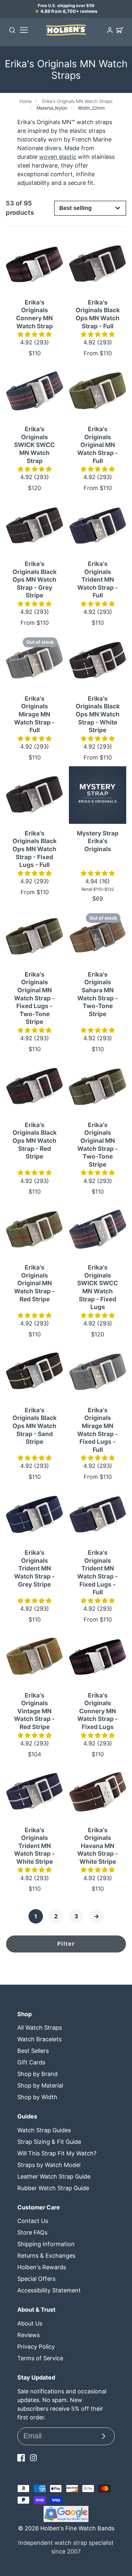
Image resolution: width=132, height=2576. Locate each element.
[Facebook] (21, 2458)
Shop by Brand (37, 2074)
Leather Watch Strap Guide (54, 2176)
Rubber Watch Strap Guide (53, 2188)
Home (26, 101)
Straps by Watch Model (49, 2165)
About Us (30, 2323)
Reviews (29, 2335)
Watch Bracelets (39, 2039)
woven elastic (58, 157)
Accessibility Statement (49, 2290)
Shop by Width (37, 2097)
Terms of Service (40, 2358)
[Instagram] (33, 2458)
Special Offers (36, 2279)
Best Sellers (33, 2051)
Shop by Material (40, 2085)
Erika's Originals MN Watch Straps (77, 101)
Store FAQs (32, 2232)
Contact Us (33, 2221)
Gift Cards (31, 2062)
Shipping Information (46, 2244)
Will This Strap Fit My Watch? (57, 2153)
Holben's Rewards (42, 2267)
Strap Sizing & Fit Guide (49, 2142)
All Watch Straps (40, 2028)
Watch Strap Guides (44, 2130)
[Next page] (96, 1916)
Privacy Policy (36, 2347)
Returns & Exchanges (46, 2256)
